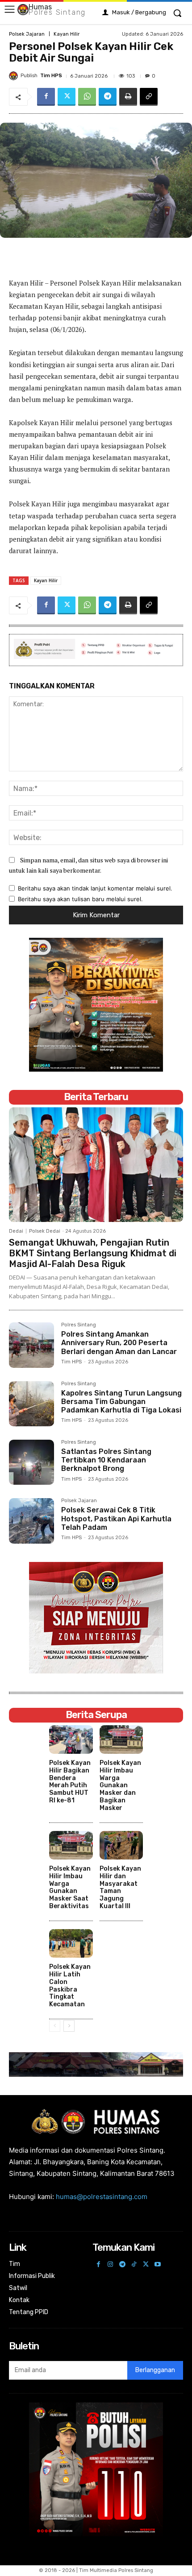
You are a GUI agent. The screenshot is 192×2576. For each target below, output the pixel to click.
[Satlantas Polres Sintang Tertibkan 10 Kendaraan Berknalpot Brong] (31, 1462)
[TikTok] (134, 2265)
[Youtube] (158, 2265)
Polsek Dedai (45, 1231)
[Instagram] (111, 2265)
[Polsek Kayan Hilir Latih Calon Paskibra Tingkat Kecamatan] (71, 1943)
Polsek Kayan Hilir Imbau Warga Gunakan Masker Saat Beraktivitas (70, 1887)
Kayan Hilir (67, 34)
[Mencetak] (128, 97)
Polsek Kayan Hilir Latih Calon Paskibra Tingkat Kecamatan (70, 1986)
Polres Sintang (79, 1325)
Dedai (16, 1231)
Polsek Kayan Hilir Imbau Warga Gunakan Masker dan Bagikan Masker (120, 1785)
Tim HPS (51, 76)
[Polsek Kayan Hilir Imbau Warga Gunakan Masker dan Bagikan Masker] (121, 1739)
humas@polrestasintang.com (102, 2197)
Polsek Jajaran (27, 34)
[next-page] (69, 2026)
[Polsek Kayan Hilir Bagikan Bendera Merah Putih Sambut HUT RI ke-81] (71, 1739)
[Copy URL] (149, 97)
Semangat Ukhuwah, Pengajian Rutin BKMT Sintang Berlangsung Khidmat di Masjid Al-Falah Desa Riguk (93, 1253)
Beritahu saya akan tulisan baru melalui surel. (80, 899)
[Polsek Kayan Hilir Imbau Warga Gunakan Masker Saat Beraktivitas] (71, 1845)
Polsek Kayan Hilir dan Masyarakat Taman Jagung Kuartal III (120, 1887)
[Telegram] (108, 97)
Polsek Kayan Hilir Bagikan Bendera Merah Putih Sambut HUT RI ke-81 (70, 1782)
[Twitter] (67, 97)
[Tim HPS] (15, 76)
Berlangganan (155, 2370)
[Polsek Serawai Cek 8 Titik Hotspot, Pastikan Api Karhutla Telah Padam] (31, 1521)
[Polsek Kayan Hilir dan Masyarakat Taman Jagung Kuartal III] (121, 1845)
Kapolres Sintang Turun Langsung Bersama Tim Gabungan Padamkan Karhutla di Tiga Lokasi (121, 1402)
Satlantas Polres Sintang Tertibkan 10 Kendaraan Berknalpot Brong (106, 1460)
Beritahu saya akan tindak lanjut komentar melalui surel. (95, 888)
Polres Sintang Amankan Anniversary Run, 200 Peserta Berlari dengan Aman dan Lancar (119, 1343)
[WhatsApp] (87, 97)
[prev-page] (55, 2026)
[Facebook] (46, 97)
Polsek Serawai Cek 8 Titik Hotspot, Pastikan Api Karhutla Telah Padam (116, 1518)
